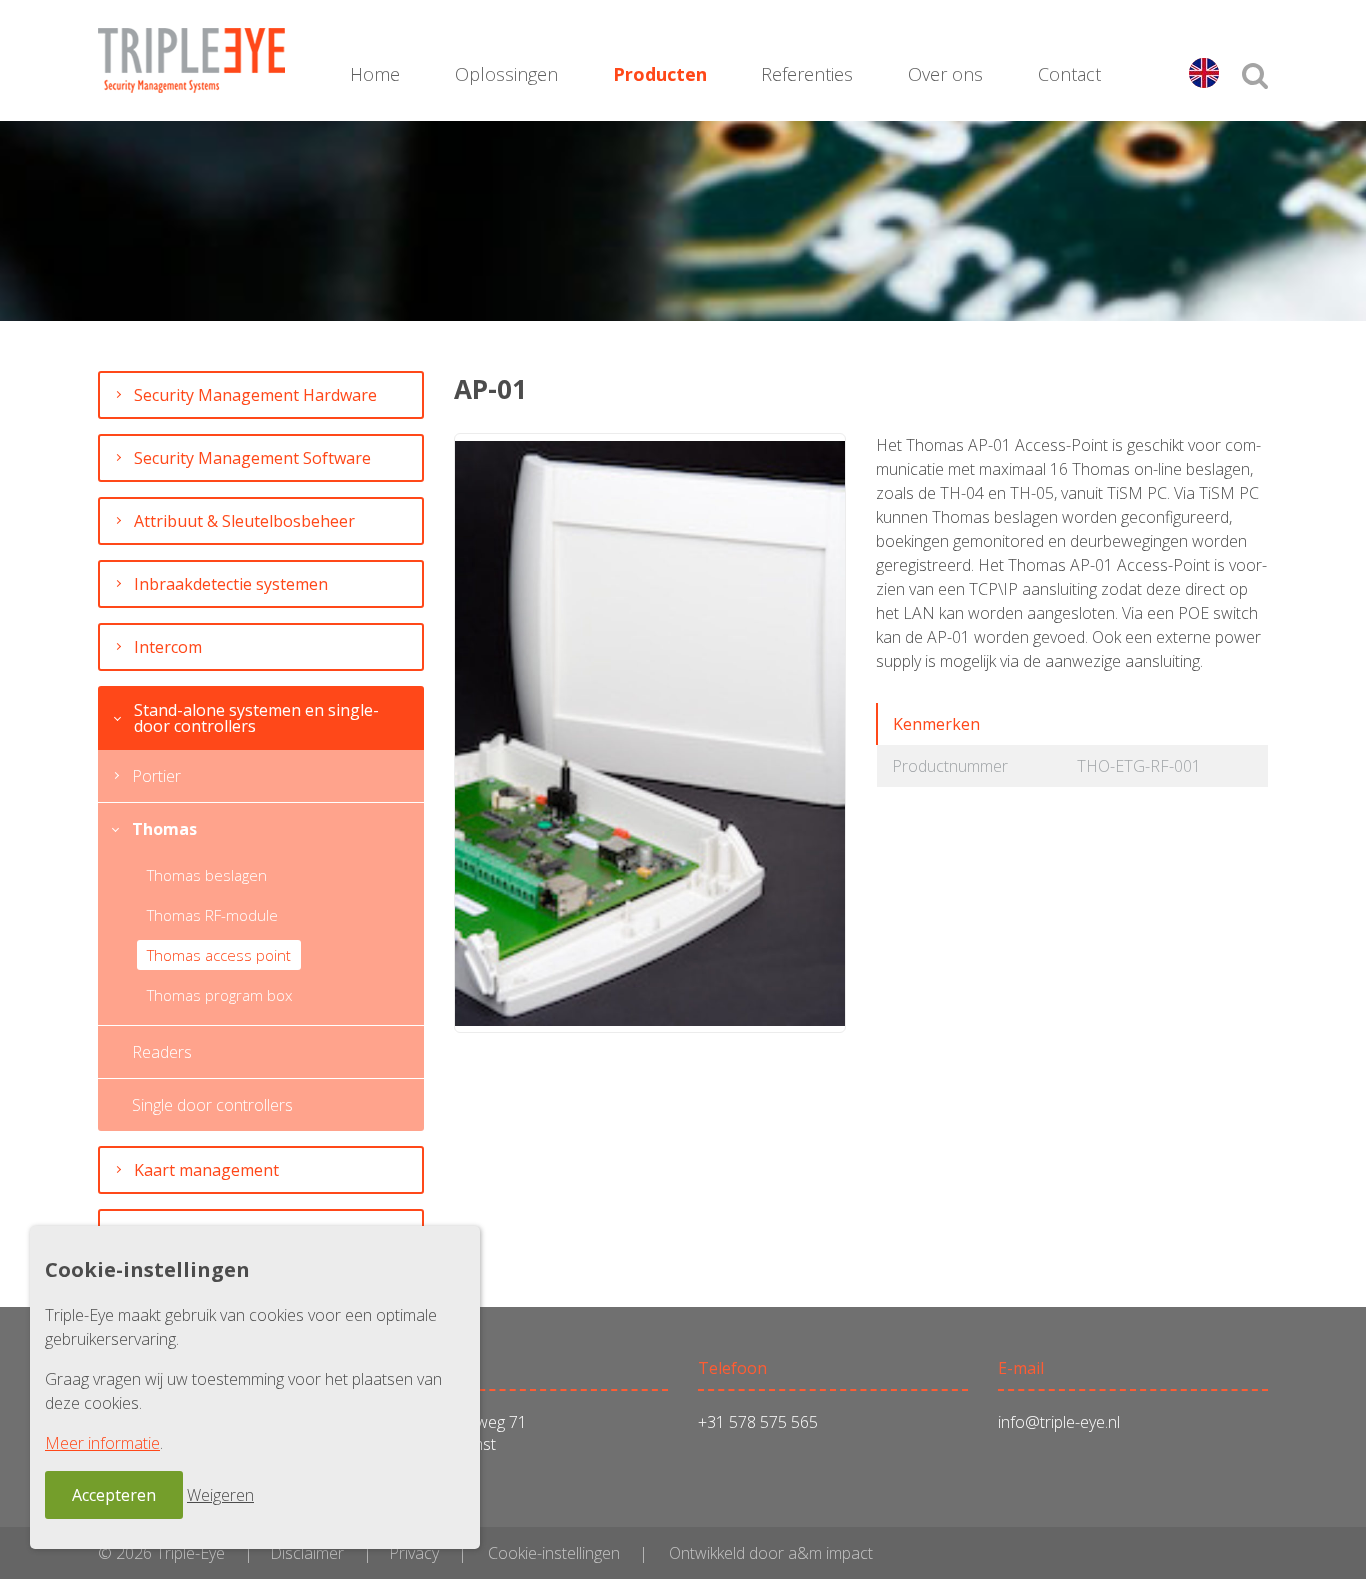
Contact (1069, 74)
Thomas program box (219, 995)
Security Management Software (252, 458)
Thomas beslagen (207, 875)
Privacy (414, 1553)
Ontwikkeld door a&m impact (771, 1553)
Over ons (945, 74)
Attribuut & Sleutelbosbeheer (244, 521)
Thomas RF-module (212, 915)
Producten (660, 74)
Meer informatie (102, 1443)
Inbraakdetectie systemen (231, 584)
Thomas (164, 829)
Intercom (168, 647)
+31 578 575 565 (758, 1422)
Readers (162, 1052)
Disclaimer (307, 1553)
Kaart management (206, 1170)
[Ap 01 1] (650, 733)
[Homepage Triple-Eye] (191, 60)
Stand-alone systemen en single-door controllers (256, 718)
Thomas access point (219, 955)
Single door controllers (212, 1105)
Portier (156, 776)
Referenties (807, 74)
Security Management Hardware (255, 395)
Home (375, 74)
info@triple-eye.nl (1059, 1422)
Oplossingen (506, 74)
